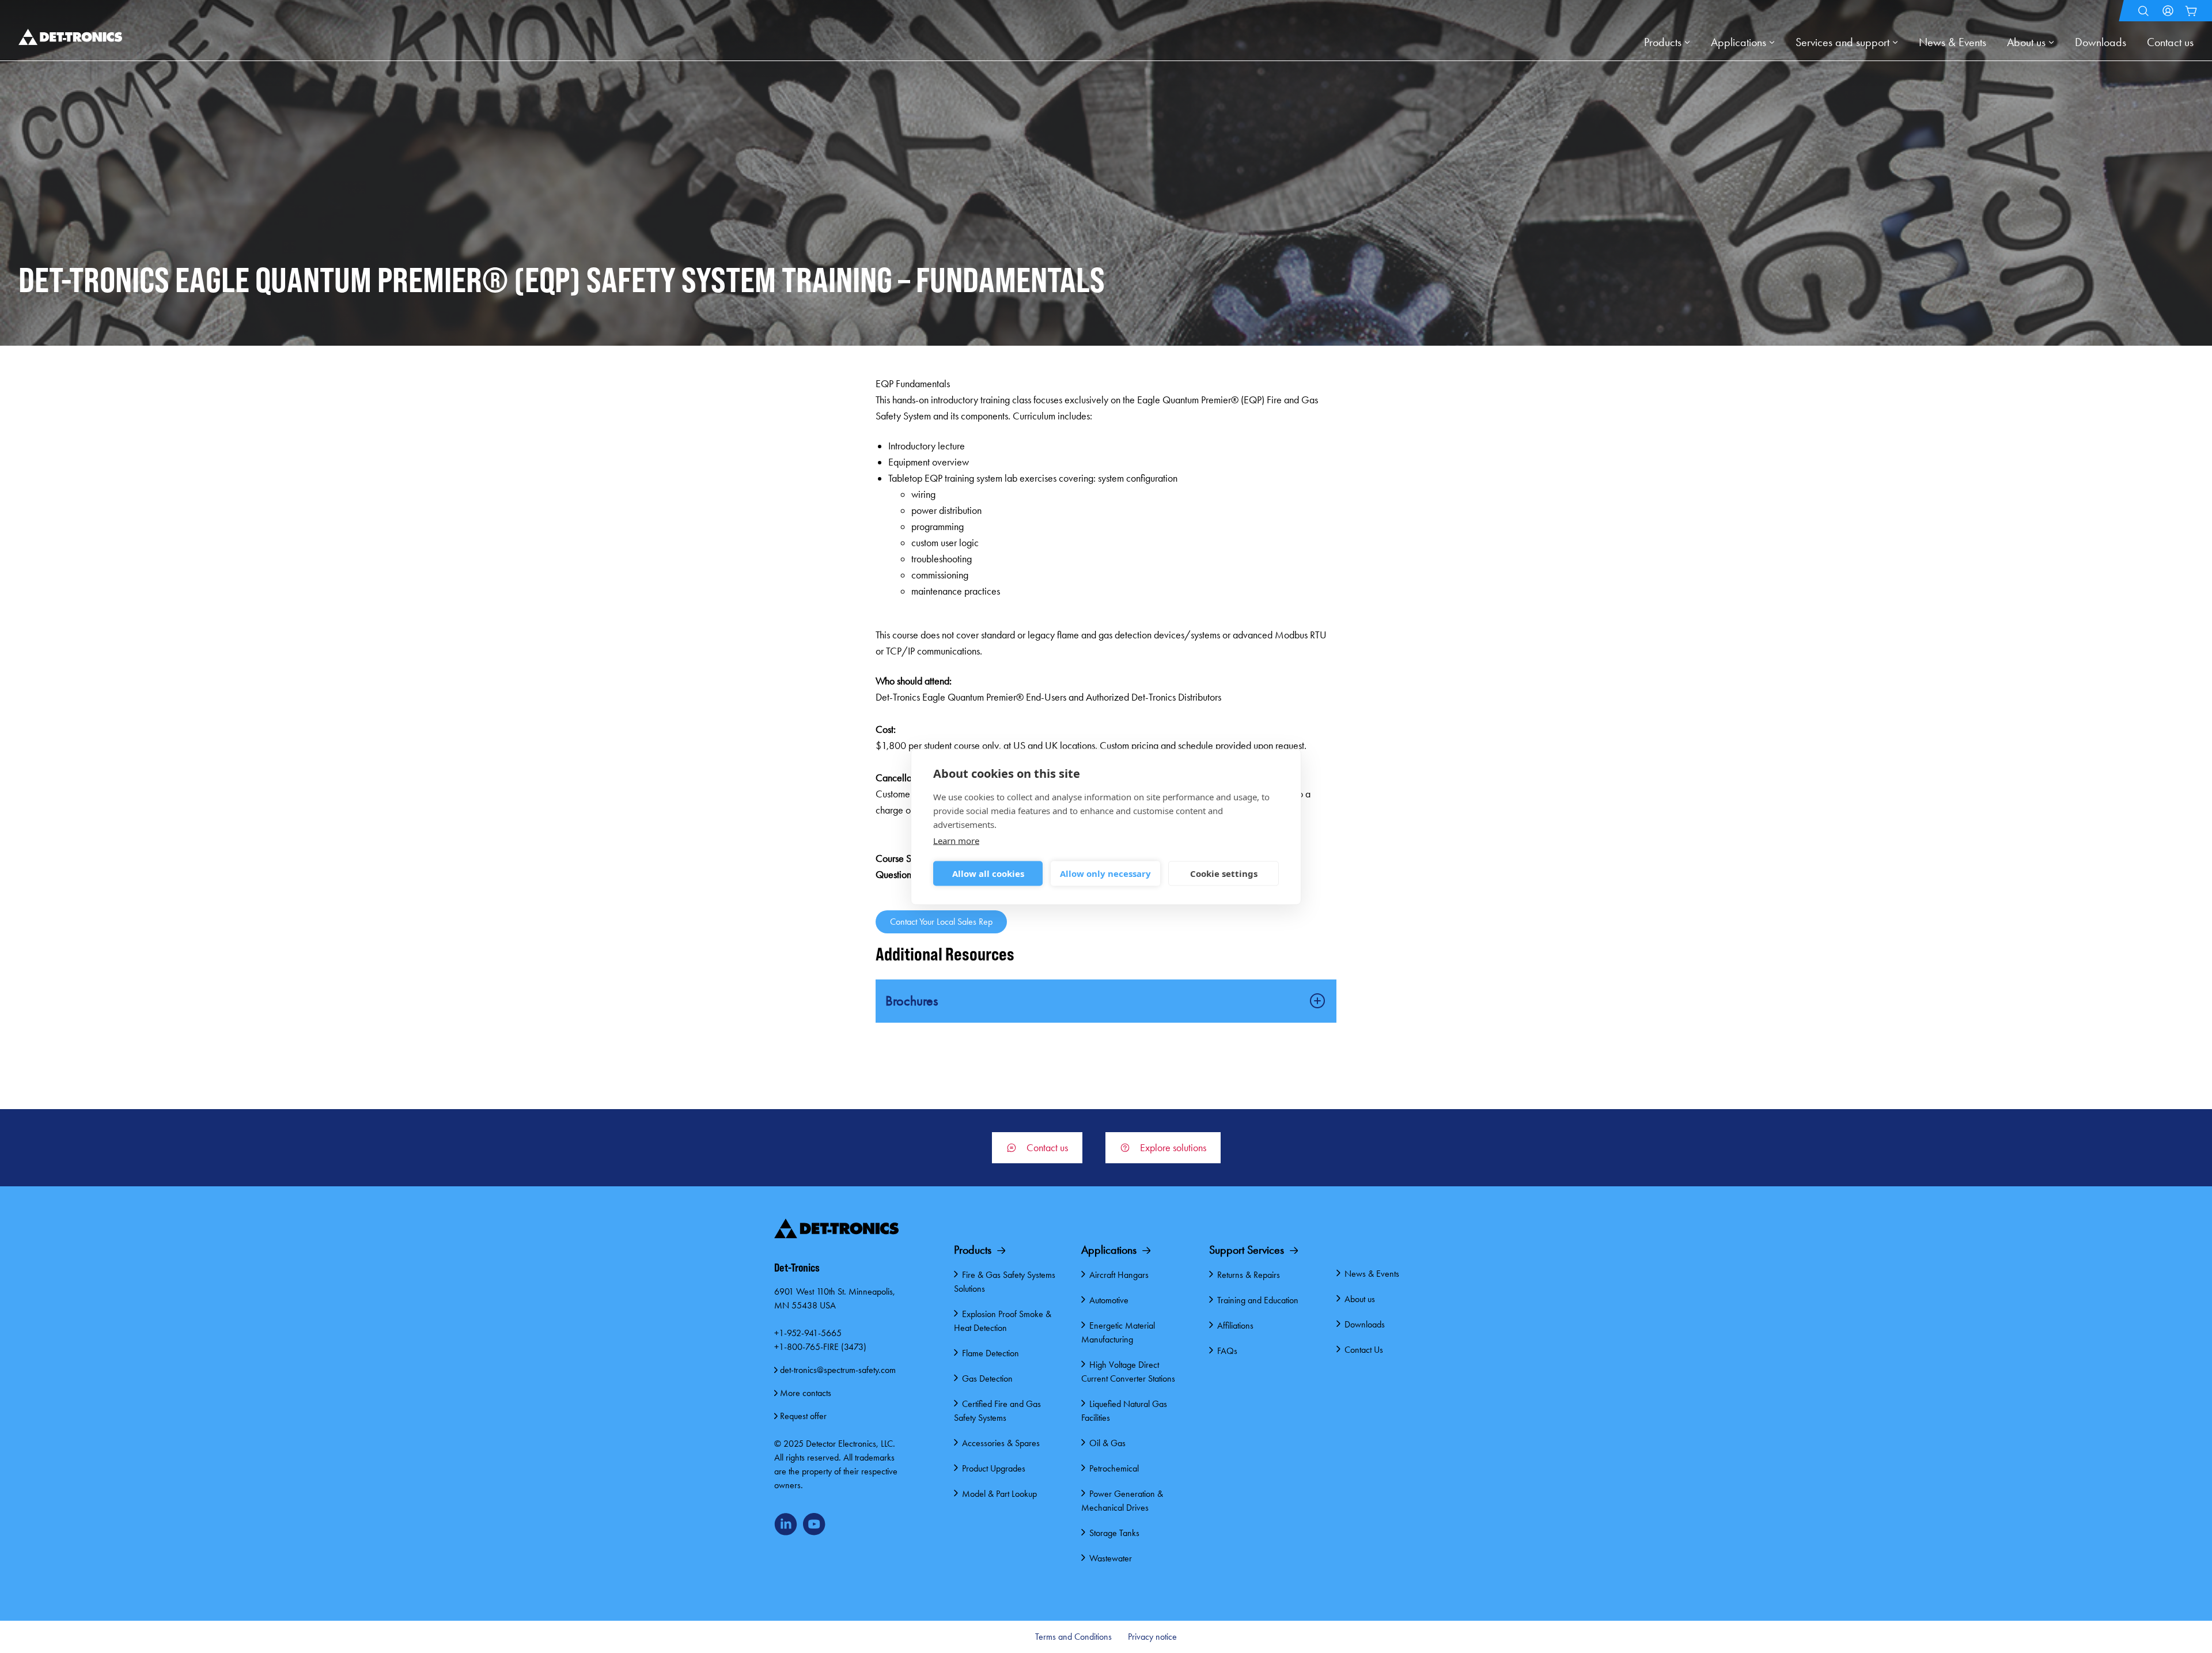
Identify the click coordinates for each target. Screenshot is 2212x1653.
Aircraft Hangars (1119, 1275)
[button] (2143, 11)
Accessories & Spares (1001, 1443)
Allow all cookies (988, 873)
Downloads (2101, 42)
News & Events (1952, 42)
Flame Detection (991, 1353)
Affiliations (1235, 1325)
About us (2026, 42)
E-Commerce (2191, 11)
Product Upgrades (994, 1468)
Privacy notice (1152, 1637)
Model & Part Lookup (999, 1494)
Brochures (912, 1001)
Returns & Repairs (1249, 1275)
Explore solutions (1173, 1148)
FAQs (1227, 1351)
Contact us (2170, 42)
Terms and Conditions (1073, 1637)
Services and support (1842, 42)
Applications (1738, 42)
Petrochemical (1114, 1468)
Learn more (956, 840)
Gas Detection (987, 1378)
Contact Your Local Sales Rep (941, 922)
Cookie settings (1224, 873)
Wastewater (1111, 1558)
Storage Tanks (1114, 1533)
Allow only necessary (1105, 873)
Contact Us (1364, 1350)
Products (1663, 42)
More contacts (806, 1393)
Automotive (1109, 1300)
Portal (2169, 11)
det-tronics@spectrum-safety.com (838, 1370)
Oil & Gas (1107, 1443)
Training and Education (1258, 1300)
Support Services (1247, 1250)
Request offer (803, 1416)
